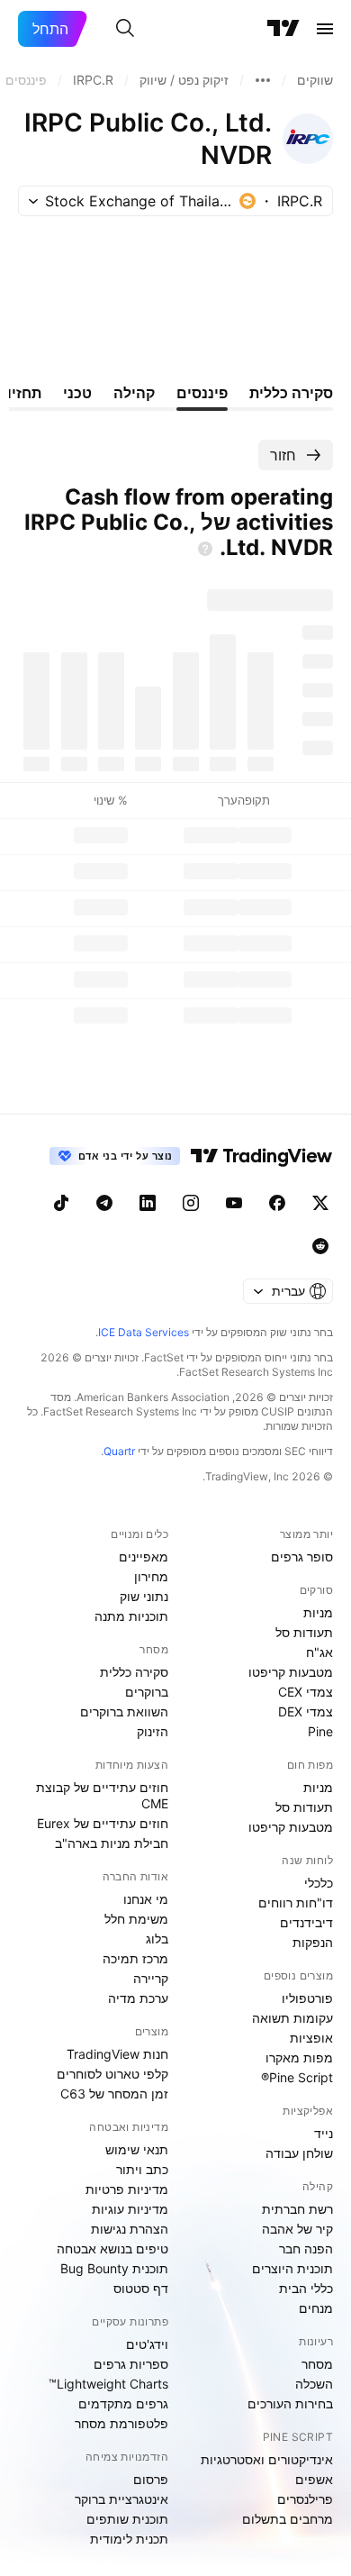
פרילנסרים (305, 2499)
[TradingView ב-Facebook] (277, 1203)
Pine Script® (297, 2077)
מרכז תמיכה (135, 1958)
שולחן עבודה (299, 2153)
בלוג (157, 1939)
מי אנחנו (146, 1899)
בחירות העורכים (290, 2403)
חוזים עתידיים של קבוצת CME (102, 1795)
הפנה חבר (306, 2248)
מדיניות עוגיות (130, 2209)
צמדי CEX (306, 1692)
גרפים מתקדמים (123, 2403)
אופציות (311, 2038)
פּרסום (151, 2479)
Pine (320, 1731)
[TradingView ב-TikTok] (61, 1203)
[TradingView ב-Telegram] (104, 1203)
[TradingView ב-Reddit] (320, 1246)
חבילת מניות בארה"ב (112, 1843)
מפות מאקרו (299, 2057)
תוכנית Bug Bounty (114, 2268)
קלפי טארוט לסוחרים (112, 2074)
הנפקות (313, 1942)
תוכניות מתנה (131, 1616)
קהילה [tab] (134, 393)
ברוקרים (147, 1692)
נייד (324, 2133)
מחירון (151, 1576)
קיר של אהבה (297, 2229)
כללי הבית (306, 2288)
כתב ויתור (142, 2169)
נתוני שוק (144, 1596)
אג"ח (319, 1652)
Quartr (119, 1451)
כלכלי (319, 1883)
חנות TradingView (117, 2054)
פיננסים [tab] (202, 393)
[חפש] (125, 29)
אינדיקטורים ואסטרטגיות (267, 2459)
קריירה (151, 1978)
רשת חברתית (297, 2209)
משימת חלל (136, 1919)
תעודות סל (304, 1632)
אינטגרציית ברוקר (121, 2499)
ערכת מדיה (138, 1998)
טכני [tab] (77, 393)
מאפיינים (144, 1557)
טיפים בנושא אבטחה (112, 2248)
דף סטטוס (141, 2288)
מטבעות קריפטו (291, 1672)
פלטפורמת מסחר (121, 2423)
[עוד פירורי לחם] (263, 80)
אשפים (314, 2479)
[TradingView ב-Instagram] (191, 1203)
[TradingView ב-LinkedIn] (148, 1203)
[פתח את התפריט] (325, 29)
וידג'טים (147, 2344)
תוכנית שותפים (127, 2519)
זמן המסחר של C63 (114, 2094)
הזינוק (153, 1731)
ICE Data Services (144, 1332)
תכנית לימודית (129, 2539)
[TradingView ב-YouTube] (234, 1203)
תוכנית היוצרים (292, 2268)
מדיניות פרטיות (127, 2189)
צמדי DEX (306, 1711)
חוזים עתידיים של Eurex (103, 1823)
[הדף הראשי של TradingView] (283, 29)
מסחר (317, 2364)
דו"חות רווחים (296, 1902)
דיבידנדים (306, 1922)
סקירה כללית (134, 1672)
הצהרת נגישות (130, 2229)
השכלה (314, 2384)
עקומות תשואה (292, 2018)
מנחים (316, 2308)
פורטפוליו (307, 1998)
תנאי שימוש (137, 2149)
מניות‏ (318, 1612)
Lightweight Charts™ (108, 2384)
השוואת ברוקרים (124, 1711)
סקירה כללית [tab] (291, 393)
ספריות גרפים (131, 2364)
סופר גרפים (302, 1557)
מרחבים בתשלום (288, 2519)
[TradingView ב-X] (320, 1203)
